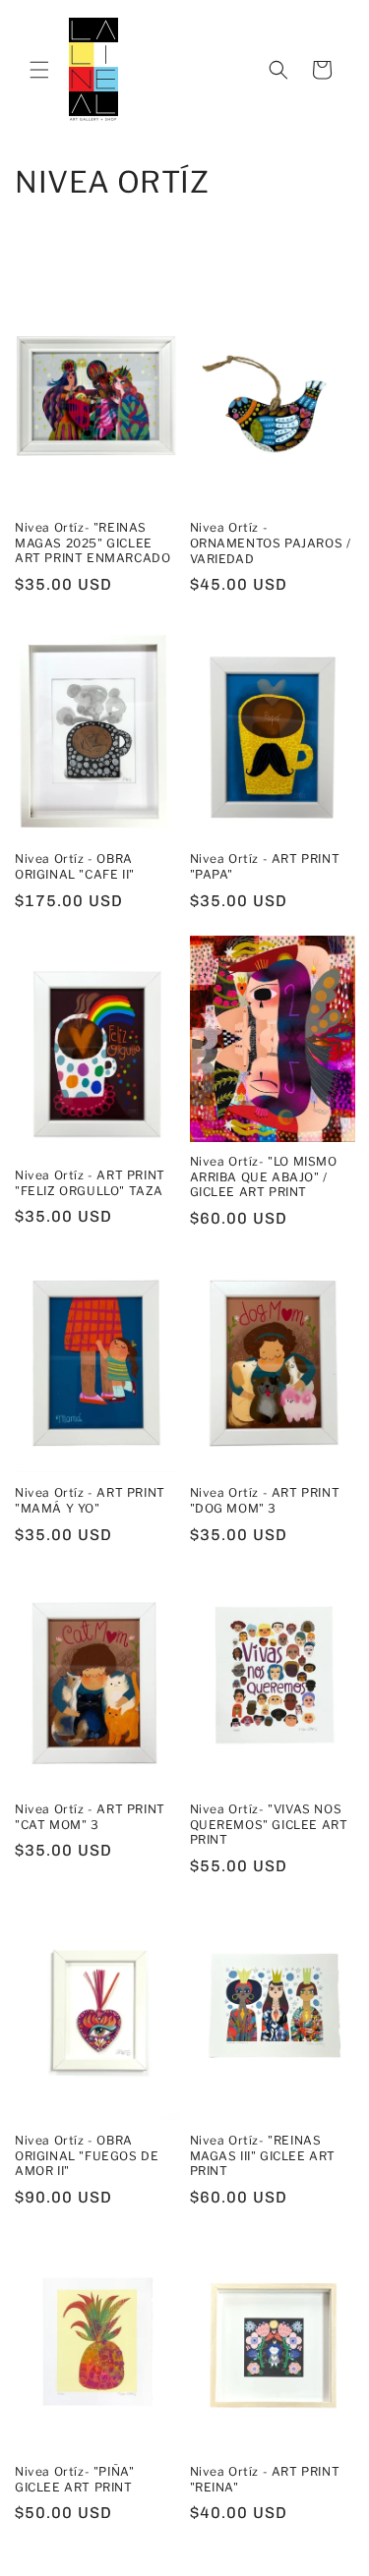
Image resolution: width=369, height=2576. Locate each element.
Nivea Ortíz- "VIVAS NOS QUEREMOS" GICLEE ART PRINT (269, 1824)
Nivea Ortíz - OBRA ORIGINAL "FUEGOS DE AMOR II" (87, 2155)
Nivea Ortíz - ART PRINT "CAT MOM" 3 (90, 1817)
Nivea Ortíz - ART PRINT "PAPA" (265, 866)
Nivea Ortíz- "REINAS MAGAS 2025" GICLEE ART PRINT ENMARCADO (92, 543)
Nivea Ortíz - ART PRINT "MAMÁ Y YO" (90, 1500)
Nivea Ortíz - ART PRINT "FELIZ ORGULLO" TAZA (90, 1183)
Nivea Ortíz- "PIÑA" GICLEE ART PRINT (74, 2479)
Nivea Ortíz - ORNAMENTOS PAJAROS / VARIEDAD (271, 543)
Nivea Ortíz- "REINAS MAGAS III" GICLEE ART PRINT (263, 2155)
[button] (39, 70)
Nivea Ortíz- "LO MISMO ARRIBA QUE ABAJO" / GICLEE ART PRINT (264, 1176)
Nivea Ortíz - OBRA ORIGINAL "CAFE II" (75, 866)
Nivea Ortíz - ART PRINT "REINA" (265, 2479)
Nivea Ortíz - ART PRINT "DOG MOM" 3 (265, 1500)
